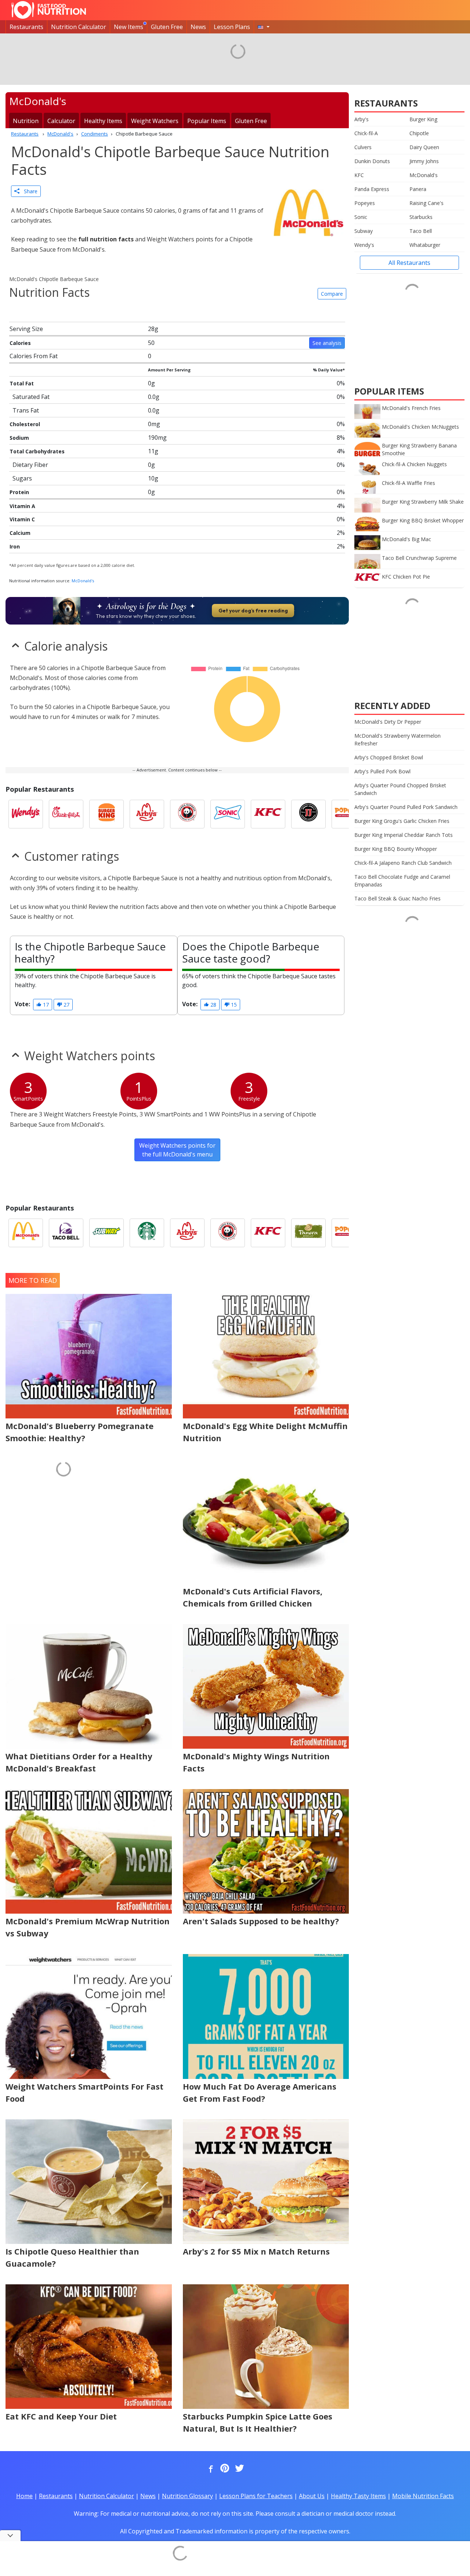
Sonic (361, 217)
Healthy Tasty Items (358, 2496)
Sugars (22, 478)
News (198, 27)
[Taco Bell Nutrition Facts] (66, 1233)
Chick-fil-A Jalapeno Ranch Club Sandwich (403, 863)
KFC (359, 175)
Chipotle (419, 133)
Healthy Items (103, 121)
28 (213, 1005)
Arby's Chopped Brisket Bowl (389, 757)
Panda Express (372, 189)
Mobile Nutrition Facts (423, 2496)
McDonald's (83, 581)
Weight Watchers (155, 121)
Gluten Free (167, 27)
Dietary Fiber (30, 465)
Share (28, 191)
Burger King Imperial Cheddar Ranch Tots (404, 835)
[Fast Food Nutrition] (49, 10)
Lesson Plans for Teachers (256, 2496)
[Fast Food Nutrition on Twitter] (239, 2469)
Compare (332, 294)
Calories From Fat (34, 356)
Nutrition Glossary (187, 2496)
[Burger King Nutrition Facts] (106, 814)
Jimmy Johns (424, 161)
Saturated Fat (31, 397)
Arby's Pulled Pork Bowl (382, 771)
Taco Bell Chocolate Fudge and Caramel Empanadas (402, 881)
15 (233, 1005)
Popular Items (207, 121)
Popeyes (365, 203)
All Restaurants (409, 263)
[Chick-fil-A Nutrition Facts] (66, 814)
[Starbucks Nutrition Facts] (147, 1233)
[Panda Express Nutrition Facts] (187, 814)
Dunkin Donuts (372, 161)
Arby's (361, 119)
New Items (129, 27)
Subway (364, 231)
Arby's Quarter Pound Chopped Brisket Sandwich (400, 789)
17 (45, 1005)
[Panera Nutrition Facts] (308, 1233)
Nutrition (26, 121)
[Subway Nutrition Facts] (106, 1233)
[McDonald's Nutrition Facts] (26, 1233)
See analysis (327, 343)
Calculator (61, 121)
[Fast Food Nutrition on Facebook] (209, 2469)
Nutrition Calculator (79, 27)
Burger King (423, 119)
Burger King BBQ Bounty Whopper (396, 849)
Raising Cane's (426, 203)
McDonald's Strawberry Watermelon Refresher (397, 740)
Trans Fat (26, 410)
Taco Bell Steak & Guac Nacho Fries (397, 898)
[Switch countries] (264, 27)
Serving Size (26, 329)
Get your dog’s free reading (253, 611)
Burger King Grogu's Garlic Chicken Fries (402, 821)
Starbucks (421, 217)
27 (66, 1005)
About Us (312, 2496)
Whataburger (425, 245)
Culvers (363, 147)
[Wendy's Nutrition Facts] (26, 814)
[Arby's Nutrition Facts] (147, 814)
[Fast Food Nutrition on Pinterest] (224, 2469)
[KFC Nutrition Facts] (268, 814)
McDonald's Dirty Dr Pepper (388, 722)
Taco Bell (421, 231)
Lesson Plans (232, 27)
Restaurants (26, 27)
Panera (418, 189)
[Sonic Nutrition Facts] (228, 814)
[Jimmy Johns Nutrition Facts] (308, 814)
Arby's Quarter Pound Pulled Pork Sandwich (406, 807)
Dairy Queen (424, 147)
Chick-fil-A (366, 133)
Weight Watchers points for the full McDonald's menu (177, 1150)
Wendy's (364, 245)
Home (24, 2496)
